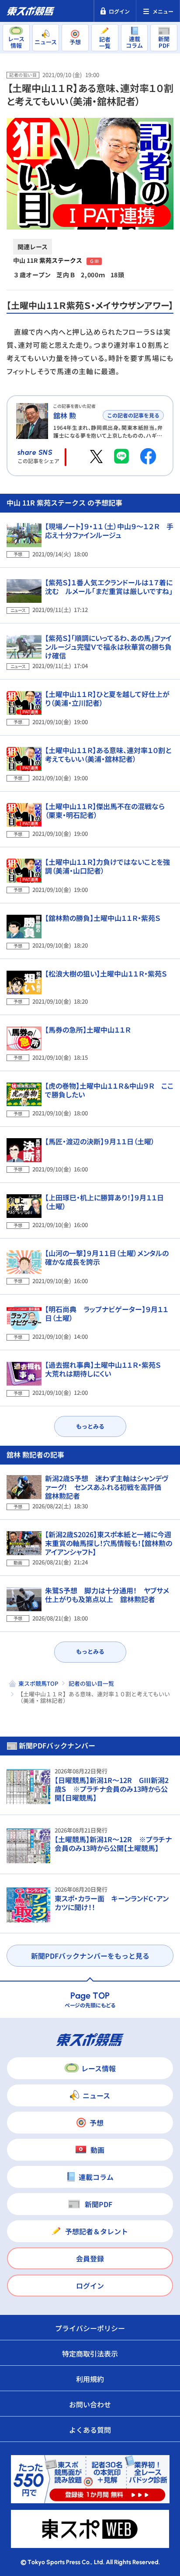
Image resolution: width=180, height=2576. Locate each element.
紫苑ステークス (61, 260)
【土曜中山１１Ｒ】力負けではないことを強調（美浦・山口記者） (107, 866)
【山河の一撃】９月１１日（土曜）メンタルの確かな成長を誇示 (107, 1257)
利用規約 (90, 2379)
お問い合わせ (90, 2404)
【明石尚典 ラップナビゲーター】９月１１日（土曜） (107, 1313)
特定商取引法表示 (90, 2353)
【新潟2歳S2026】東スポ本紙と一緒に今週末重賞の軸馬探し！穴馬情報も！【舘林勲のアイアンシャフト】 (109, 1543)
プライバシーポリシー (90, 2328)
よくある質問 (90, 2430)
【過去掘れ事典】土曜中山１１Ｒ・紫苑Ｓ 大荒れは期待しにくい (106, 1369)
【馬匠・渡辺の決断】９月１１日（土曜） (100, 1141)
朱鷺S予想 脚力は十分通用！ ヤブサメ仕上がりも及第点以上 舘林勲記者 (107, 1595)
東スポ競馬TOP (38, 1683)
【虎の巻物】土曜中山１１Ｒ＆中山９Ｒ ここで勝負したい (109, 1090)
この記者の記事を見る (133, 415)
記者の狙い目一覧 (91, 1683)
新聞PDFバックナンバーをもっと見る (90, 1956)
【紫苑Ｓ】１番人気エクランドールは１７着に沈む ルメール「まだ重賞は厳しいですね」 (109, 587)
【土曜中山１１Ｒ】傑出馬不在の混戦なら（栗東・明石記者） (105, 810)
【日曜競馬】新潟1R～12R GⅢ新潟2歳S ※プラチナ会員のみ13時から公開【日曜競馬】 (112, 1789)
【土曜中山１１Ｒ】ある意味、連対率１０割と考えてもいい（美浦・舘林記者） (108, 754)
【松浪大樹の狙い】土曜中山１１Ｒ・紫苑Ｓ (106, 973)
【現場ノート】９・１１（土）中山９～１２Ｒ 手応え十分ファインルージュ (109, 531)
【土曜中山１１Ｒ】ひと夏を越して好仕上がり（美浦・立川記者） (107, 698)
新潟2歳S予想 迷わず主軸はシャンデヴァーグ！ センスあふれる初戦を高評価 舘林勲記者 (107, 1487)
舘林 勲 (65, 415)
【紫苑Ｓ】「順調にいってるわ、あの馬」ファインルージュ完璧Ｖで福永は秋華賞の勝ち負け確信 (108, 647)
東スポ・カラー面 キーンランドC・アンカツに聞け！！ (112, 1903)
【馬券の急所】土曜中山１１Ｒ (88, 1030)
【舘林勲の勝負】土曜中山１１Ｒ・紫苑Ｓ (103, 918)
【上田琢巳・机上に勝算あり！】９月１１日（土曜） (104, 1202)
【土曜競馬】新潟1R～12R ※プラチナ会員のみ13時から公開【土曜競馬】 (113, 1844)
